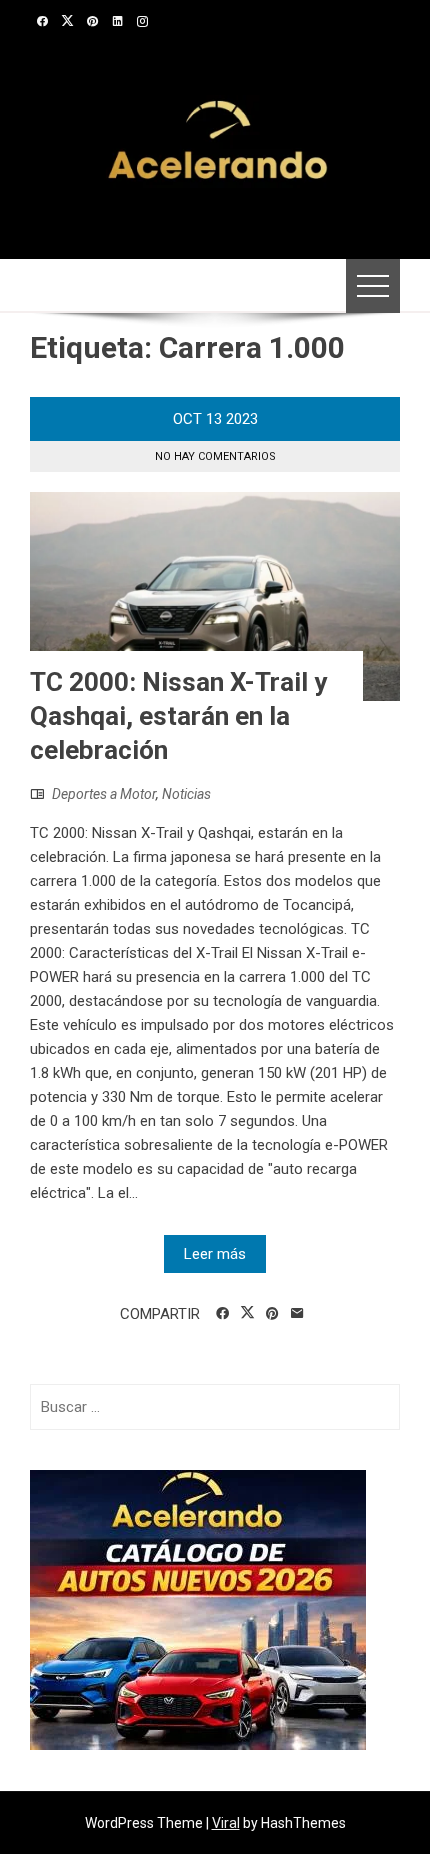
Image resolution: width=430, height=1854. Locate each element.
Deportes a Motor (104, 794)
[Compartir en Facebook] (222, 1314)
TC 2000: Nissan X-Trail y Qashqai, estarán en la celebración (178, 716)
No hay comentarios (215, 456)
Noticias (186, 794)
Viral (226, 1823)
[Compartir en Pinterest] (272, 1314)
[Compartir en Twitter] (247, 1313)
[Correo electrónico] (297, 1314)
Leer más (215, 1254)
